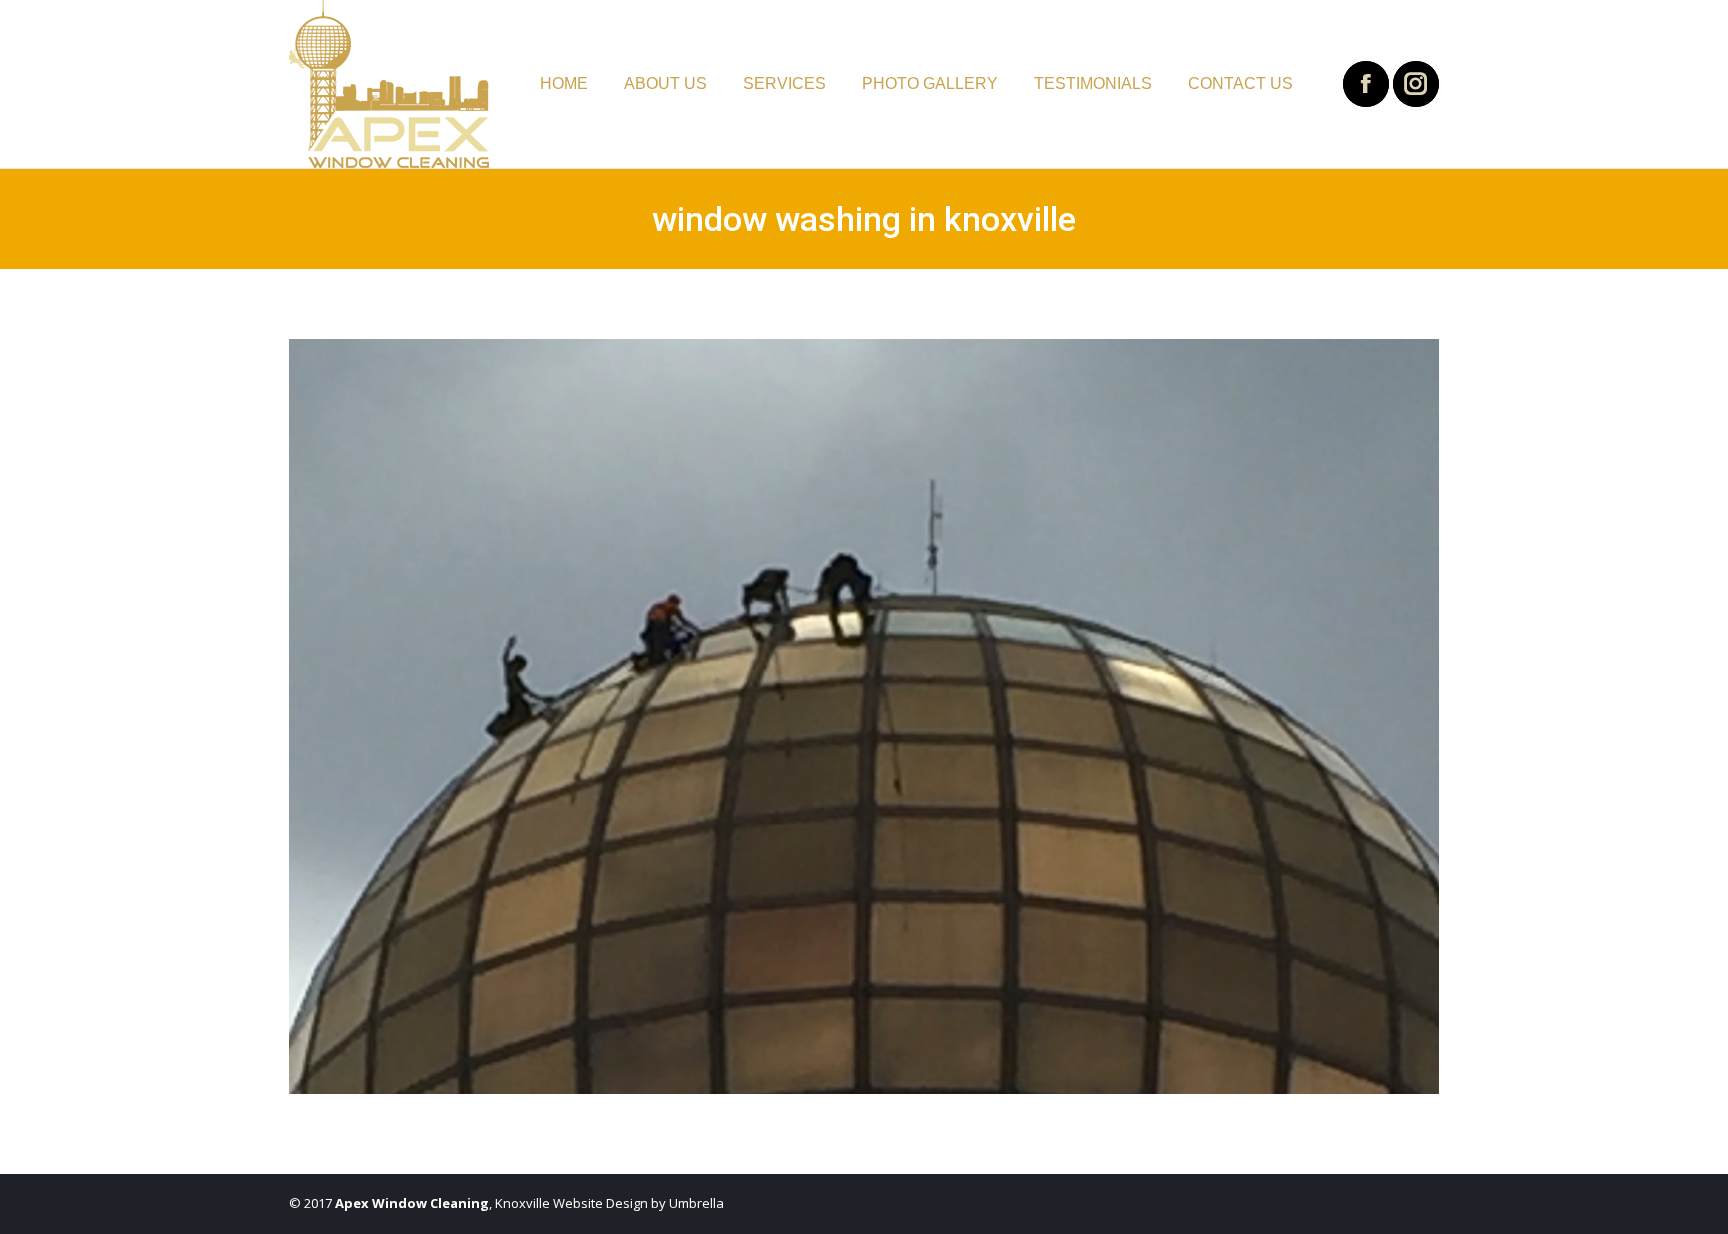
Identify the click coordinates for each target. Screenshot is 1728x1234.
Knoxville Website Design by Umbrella (608, 1203)
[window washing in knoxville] (864, 716)
